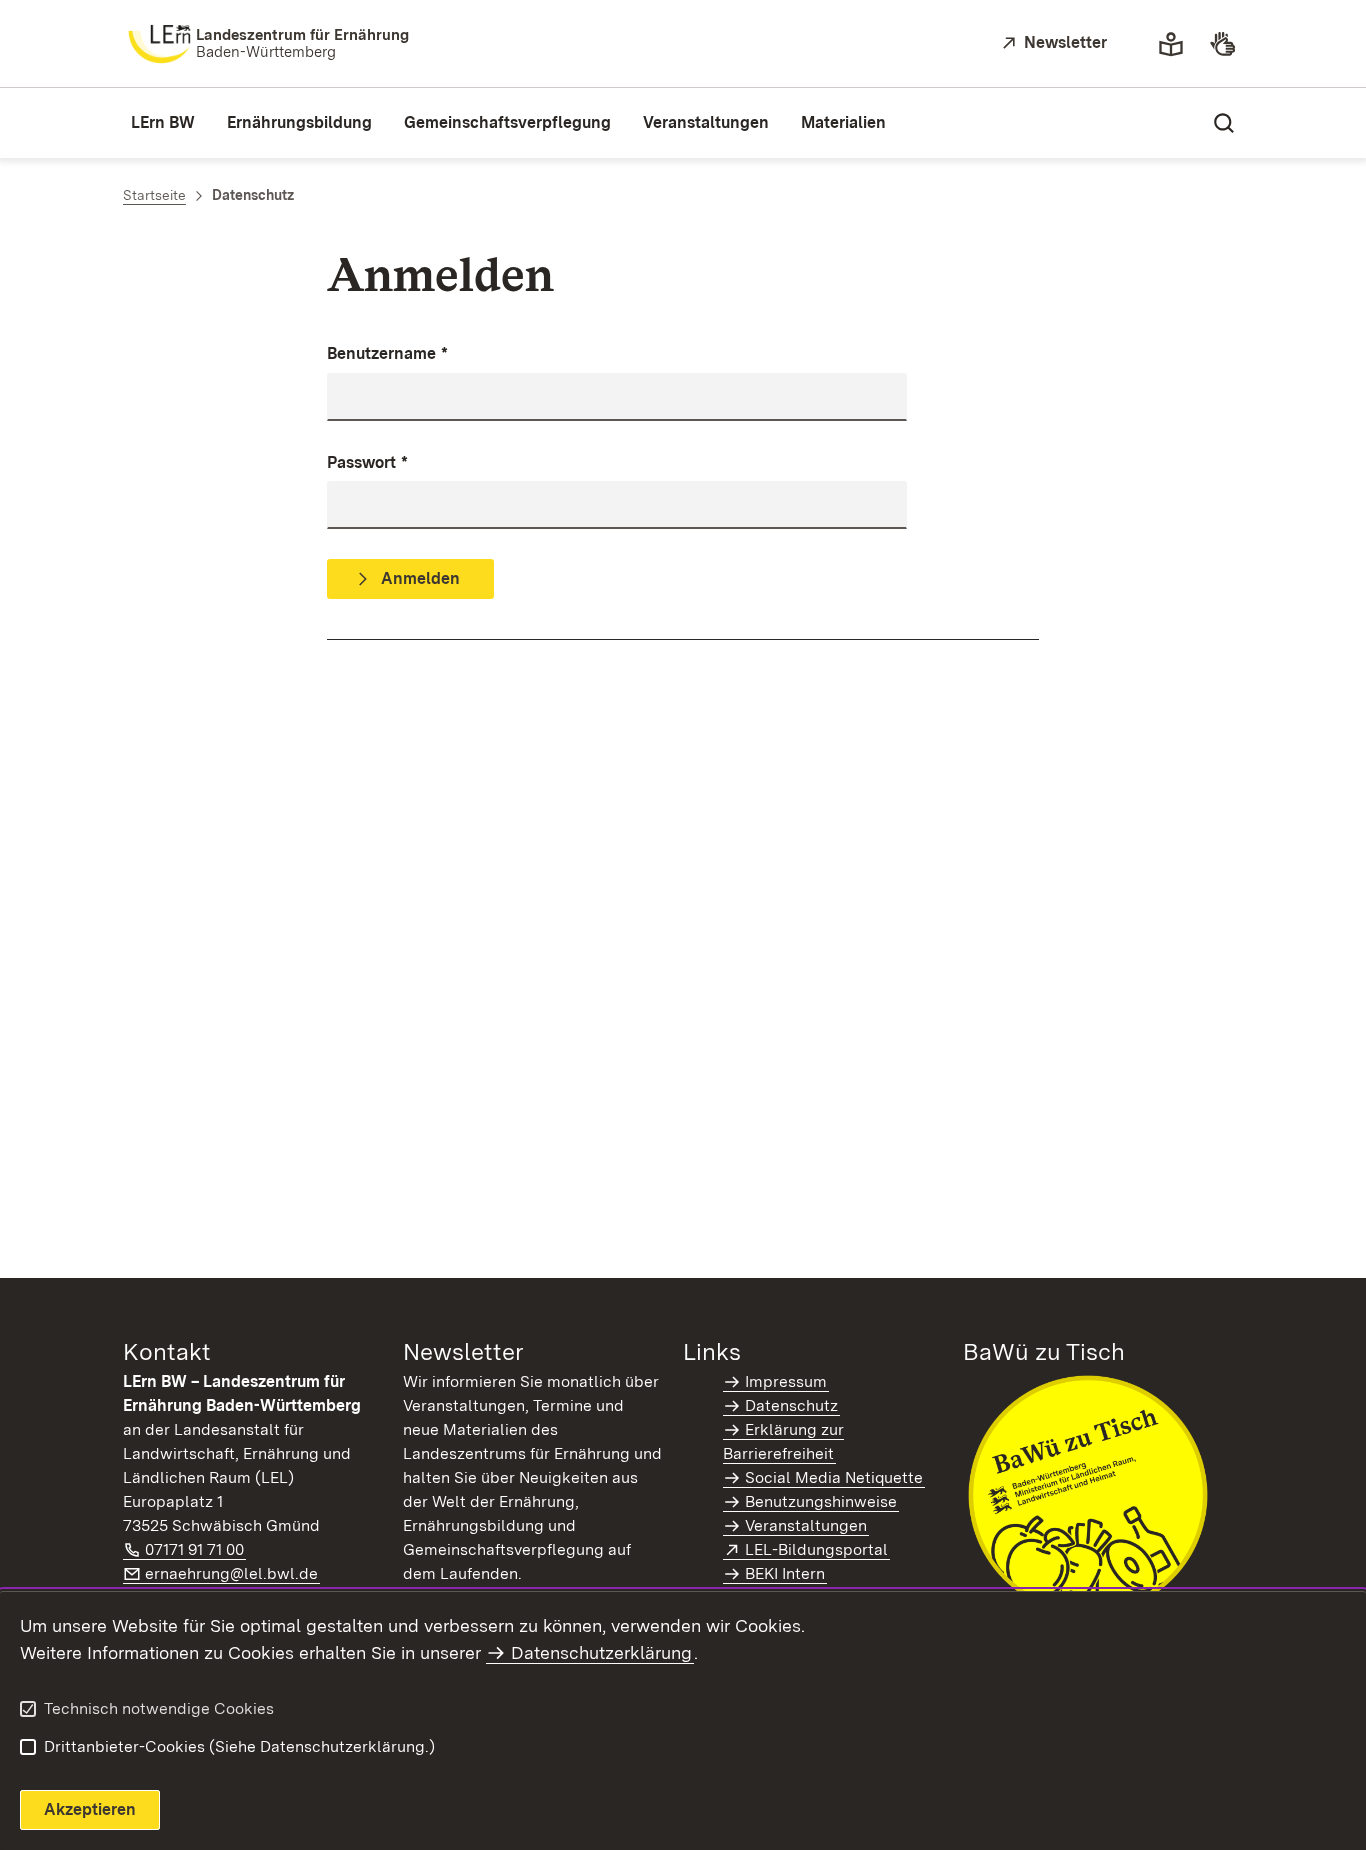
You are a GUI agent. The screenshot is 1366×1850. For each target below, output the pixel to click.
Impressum (786, 1381)
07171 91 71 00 (195, 1549)
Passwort (367, 462)
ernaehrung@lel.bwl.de (232, 1573)
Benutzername (387, 353)
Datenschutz (791, 1405)
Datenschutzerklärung (601, 1652)
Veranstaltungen (806, 1525)
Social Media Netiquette (834, 1477)
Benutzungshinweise (821, 1501)
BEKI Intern (785, 1573)
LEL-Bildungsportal (817, 1549)
